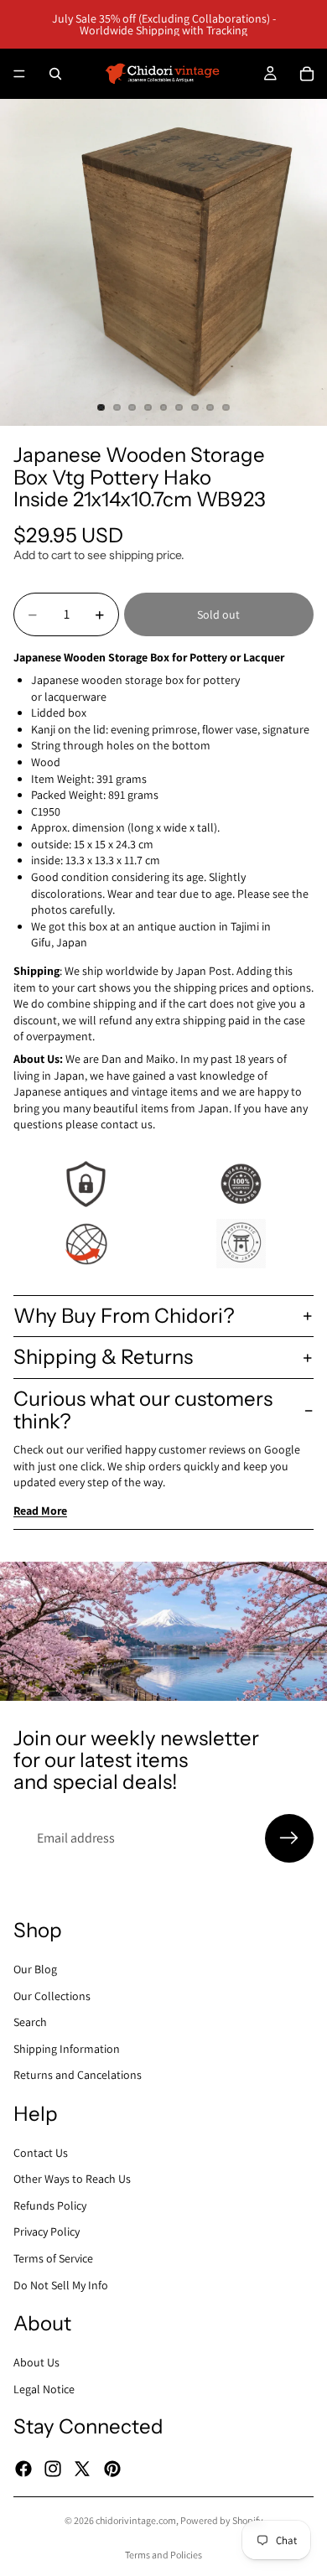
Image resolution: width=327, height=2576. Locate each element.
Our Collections (52, 1995)
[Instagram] (53, 2468)
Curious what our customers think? (143, 1410)
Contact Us (41, 2152)
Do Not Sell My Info (61, 2284)
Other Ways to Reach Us (72, 2179)
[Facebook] (23, 2468)
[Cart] (307, 74)
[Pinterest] (112, 2468)
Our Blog (35, 1969)
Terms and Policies (163, 2555)
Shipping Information (67, 2048)
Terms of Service (53, 2258)
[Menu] (19, 74)
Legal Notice (44, 2388)
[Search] (55, 74)
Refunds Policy (50, 2205)
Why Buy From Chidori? (124, 1316)
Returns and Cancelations (78, 2075)
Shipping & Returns (103, 1357)
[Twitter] (82, 2468)
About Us (36, 2362)
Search (30, 2022)
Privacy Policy (47, 2231)
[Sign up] (289, 1838)
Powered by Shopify (222, 2520)
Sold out (218, 614)
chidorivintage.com (136, 2520)
